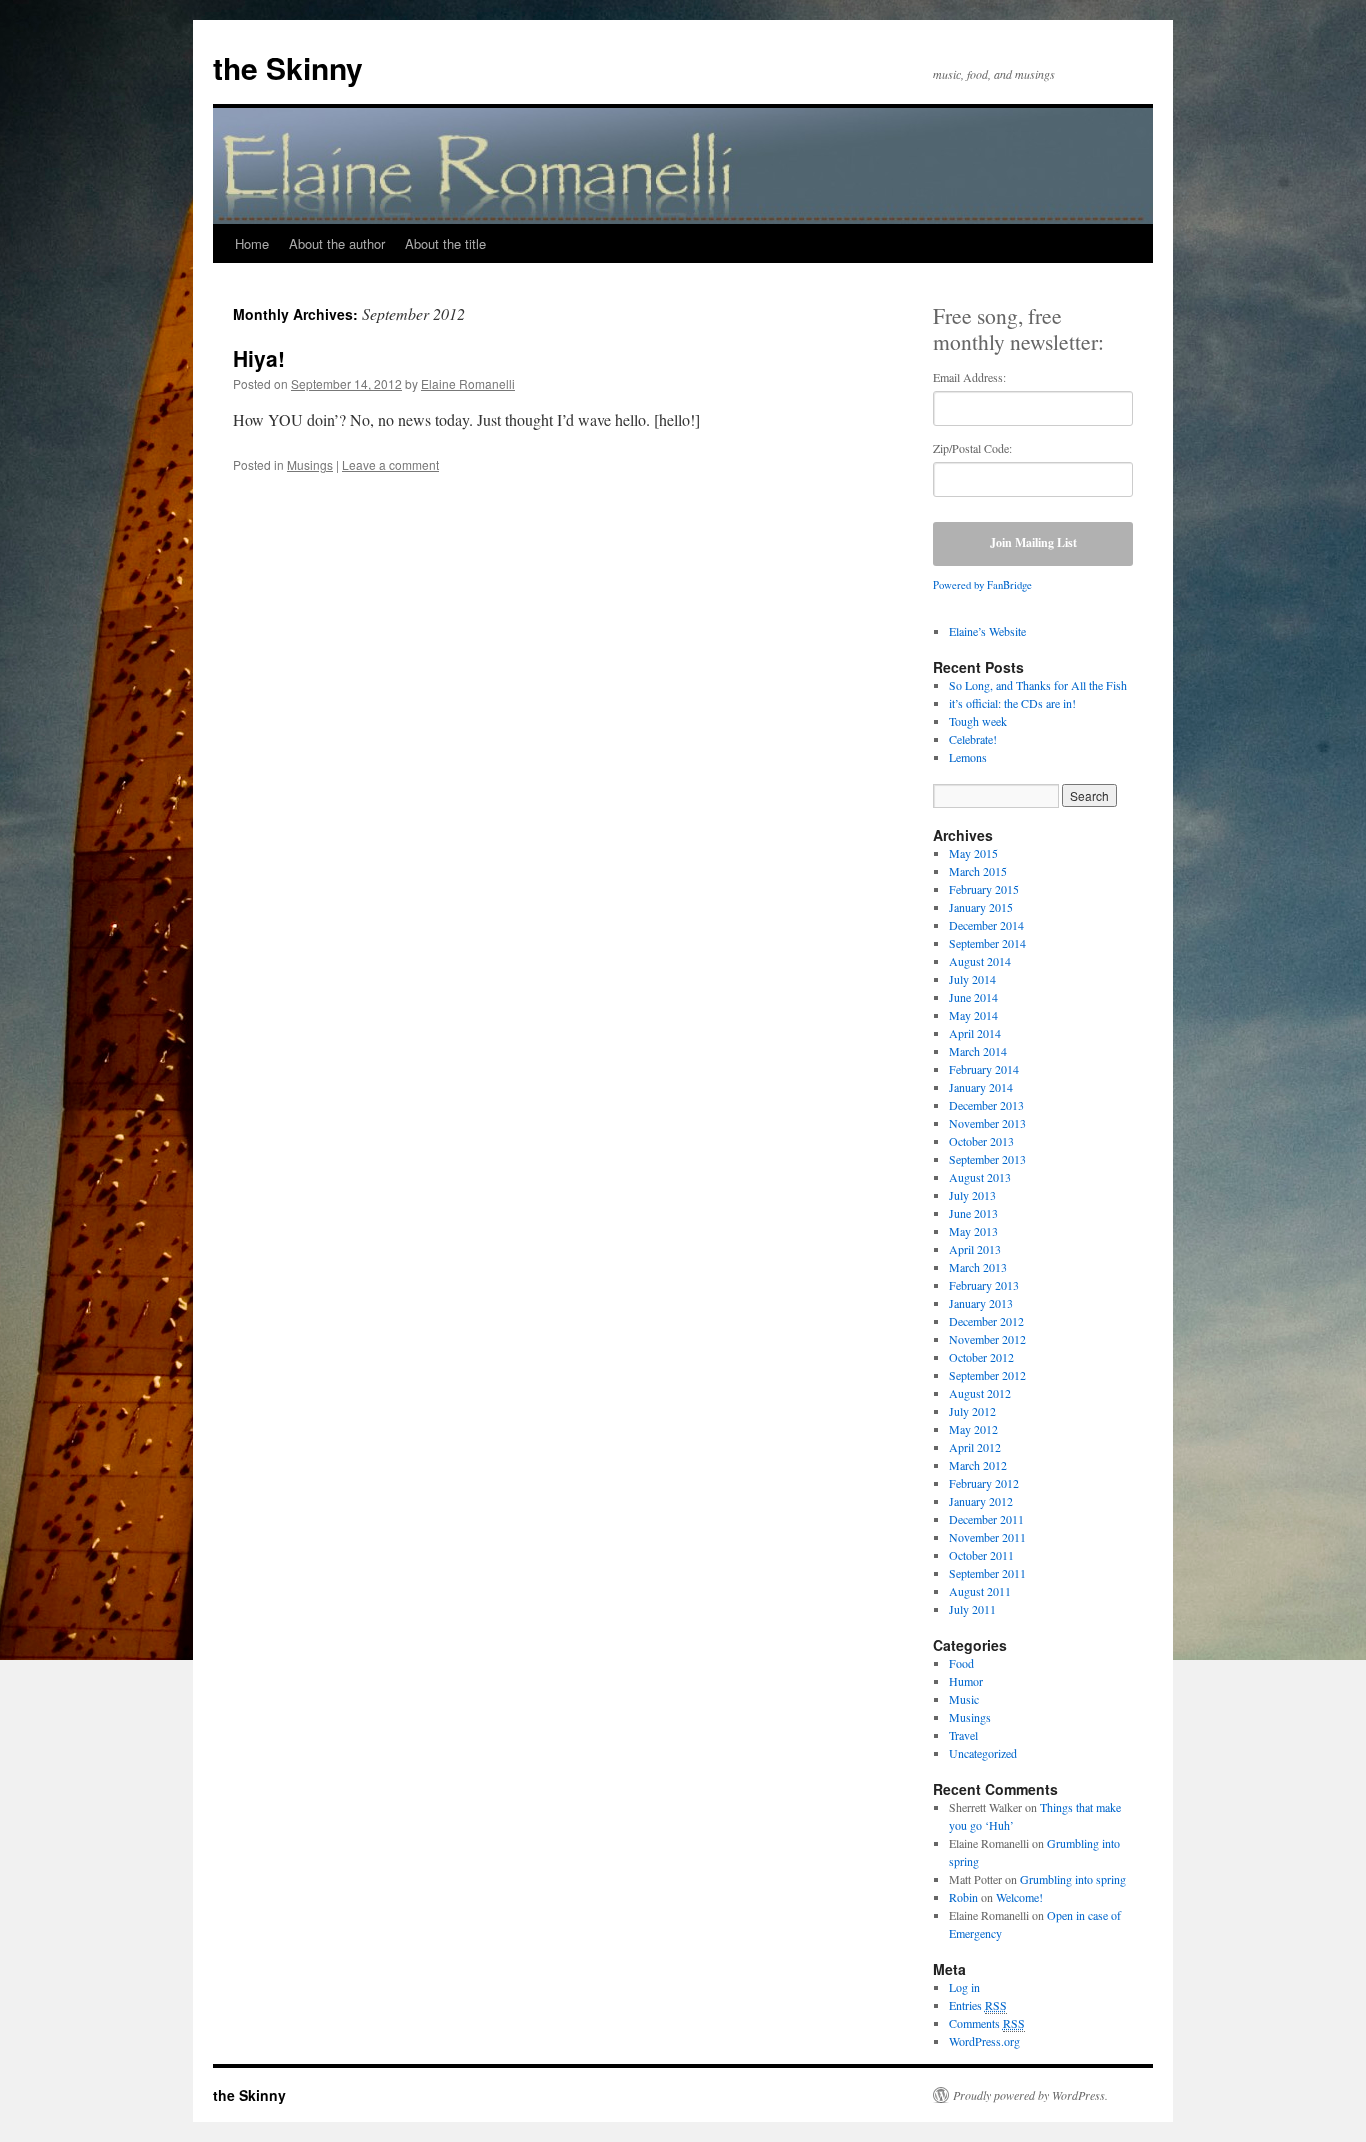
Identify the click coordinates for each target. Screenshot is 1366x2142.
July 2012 (972, 1411)
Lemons (968, 757)
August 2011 (980, 1591)
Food (961, 1663)
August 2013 (980, 1177)
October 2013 (981, 1141)
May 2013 (973, 1231)
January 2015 (981, 907)
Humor (966, 1681)
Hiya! (259, 358)
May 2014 (973, 1015)
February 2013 (984, 1285)
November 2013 (987, 1123)
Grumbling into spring (1073, 1879)
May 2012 (973, 1429)
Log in (964, 1987)
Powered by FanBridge (982, 585)
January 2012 (981, 1501)
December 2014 (986, 925)
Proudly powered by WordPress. (1030, 2095)
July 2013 (972, 1195)
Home (252, 243)
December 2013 (986, 1105)
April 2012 (975, 1447)
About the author (337, 243)
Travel (963, 1735)
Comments (987, 2023)
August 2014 (980, 961)
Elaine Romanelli (468, 383)
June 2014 (973, 997)
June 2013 (973, 1213)
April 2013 (975, 1249)
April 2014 (975, 1033)
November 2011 (987, 1537)
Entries (978, 2005)
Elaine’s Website (987, 631)
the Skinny (288, 67)
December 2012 (986, 1321)
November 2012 (987, 1339)
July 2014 (972, 979)
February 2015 (984, 889)
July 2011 (972, 1609)
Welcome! (1019, 1897)
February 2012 (984, 1483)
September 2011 (987, 1573)
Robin (963, 1897)
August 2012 (980, 1393)
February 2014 (984, 1069)
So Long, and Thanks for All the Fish (1038, 685)
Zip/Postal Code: (972, 448)
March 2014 (978, 1051)
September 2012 (987, 1375)
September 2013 (987, 1159)
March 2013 (978, 1267)
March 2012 (978, 1465)
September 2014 (987, 943)
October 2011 (981, 1555)
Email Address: (969, 377)
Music (964, 1699)
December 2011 (986, 1519)
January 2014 (981, 1087)
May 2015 (973, 853)
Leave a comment (390, 464)
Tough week (978, 721)
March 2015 (978, 871)
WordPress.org (984, 2041)
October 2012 (981, 1357)
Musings (310, 464)
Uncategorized (983, 1753)
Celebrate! (973, 739)
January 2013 (981, 1303)
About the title (445, 243)
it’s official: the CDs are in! (1012, 703)
